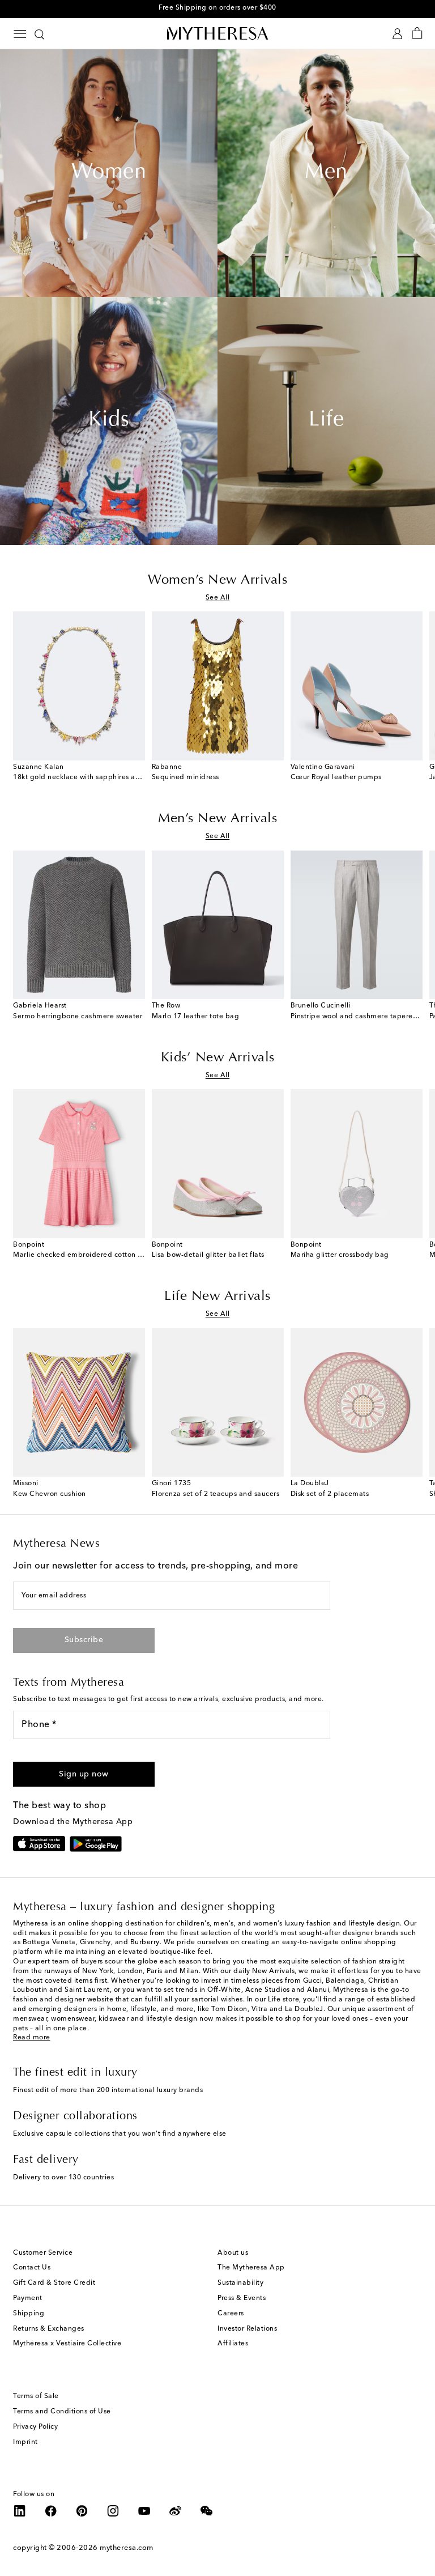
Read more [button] (32, 2038)
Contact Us (32, 2268)
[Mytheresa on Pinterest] (82, 2511)
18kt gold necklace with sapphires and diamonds (97, 777)
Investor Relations (247, 2329)
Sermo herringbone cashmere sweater (78, 1017)
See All (218, 598)
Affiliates (233, 2344)
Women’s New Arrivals (217, 580)
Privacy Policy (35, 2427)
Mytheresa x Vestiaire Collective (67, 2344)
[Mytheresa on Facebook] (51, 2511)
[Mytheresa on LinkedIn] (20, 2511)
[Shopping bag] (417, 34)
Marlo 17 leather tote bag (196, 1017)
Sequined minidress (185, 777)
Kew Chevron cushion (50, 1494)
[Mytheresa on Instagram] (113, 2511)
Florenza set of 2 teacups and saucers (216, 1494)
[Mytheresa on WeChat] (207, 2511)
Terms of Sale (36, 2396)
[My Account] (397, 34)
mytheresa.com (127, 2548)
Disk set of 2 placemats (330, 1494)
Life (326, 420)
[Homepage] (217, 33)
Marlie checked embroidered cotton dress (84, 1255)
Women (109, 173)
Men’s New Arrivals (217, 819)
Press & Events (242, 2298)
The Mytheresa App (251, 2268)
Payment (28, 2298)
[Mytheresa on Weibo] (176, 2511)
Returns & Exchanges (49, 2329)
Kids (109, 420)
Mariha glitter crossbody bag (340, 1255)
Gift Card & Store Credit (54, 2283)
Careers (231, 2314)
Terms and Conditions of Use (62, 2412)
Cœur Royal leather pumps (336, 777)
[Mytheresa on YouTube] (144, 2511)
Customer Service (43, 2253)
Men (326, 173)
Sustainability (240, 2283)
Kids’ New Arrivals (218, 1058)
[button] (84, 1774)
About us (233, 2253)
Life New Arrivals (217, 1296)
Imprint (25, 2442)
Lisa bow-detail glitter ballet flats (208, 1255)
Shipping (29, 2314)
